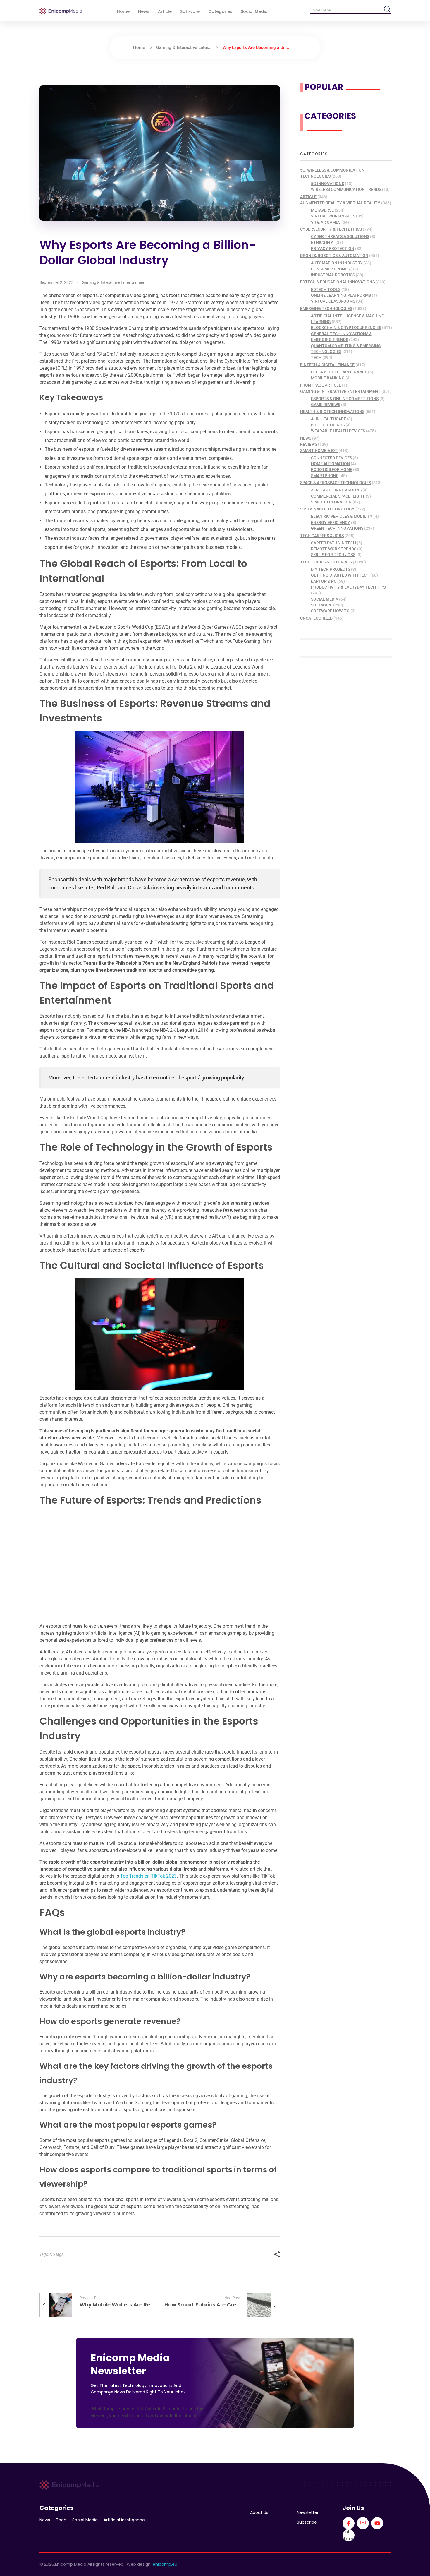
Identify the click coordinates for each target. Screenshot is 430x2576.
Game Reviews (326, 405)
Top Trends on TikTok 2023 (148, 1876)
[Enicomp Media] (61, 11)
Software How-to (330, 611)
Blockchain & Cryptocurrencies (346, 328)
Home (139, 47)
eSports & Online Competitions (345, 399)
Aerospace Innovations (336, 490)
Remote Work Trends (334, 549)
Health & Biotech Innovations (332, 412)
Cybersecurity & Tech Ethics (331, 229)
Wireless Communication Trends (346, 189)
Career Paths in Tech (333, 543)
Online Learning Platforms (341, 295)
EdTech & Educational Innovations (337, 282)
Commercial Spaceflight (338, 496)
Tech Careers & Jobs (322, 536)
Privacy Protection (333, 248)
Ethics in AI (323, 242)
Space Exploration (331, 502)
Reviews (309, 444)
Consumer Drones (330, 269)
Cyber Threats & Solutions (340, 236)
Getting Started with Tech (340, 575)
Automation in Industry (337, 263)
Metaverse (322, 210)
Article (308, 197)
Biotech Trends (328, 425)
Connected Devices (331, 458)
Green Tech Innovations (337, 528)
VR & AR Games (326, 222)
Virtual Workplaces (333, 216)
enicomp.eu (165, 2564)
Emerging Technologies (326, 308)
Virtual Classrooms (333, 301)
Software (322, 605)
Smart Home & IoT (319, 450)
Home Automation (330, 464)
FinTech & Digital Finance (327, 365)
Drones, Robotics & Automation (334, 256)
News (306, 438)
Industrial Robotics (333, 275)
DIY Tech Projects (331, 569)
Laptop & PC (324, 581)
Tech (316, 357)
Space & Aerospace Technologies (336, 483)
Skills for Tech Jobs (333, 555)
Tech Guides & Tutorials (326, 562)
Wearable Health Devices (338, 431)
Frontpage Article (321, 385)
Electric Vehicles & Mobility (342, 516)
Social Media (325, 599)
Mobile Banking (328, 378)
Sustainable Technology (327, 509)
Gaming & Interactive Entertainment (114, 282)
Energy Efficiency (331, 522)
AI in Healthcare (328, 419)
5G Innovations (327, 184)
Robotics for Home (332, 469)
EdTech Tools (326, 289)
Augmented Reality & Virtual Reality (340, 203)
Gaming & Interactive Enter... (184, 47)
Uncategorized (316, 618)
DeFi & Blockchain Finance (339, 372)
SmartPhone (325, 476)
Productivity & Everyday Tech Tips (348, 587)
